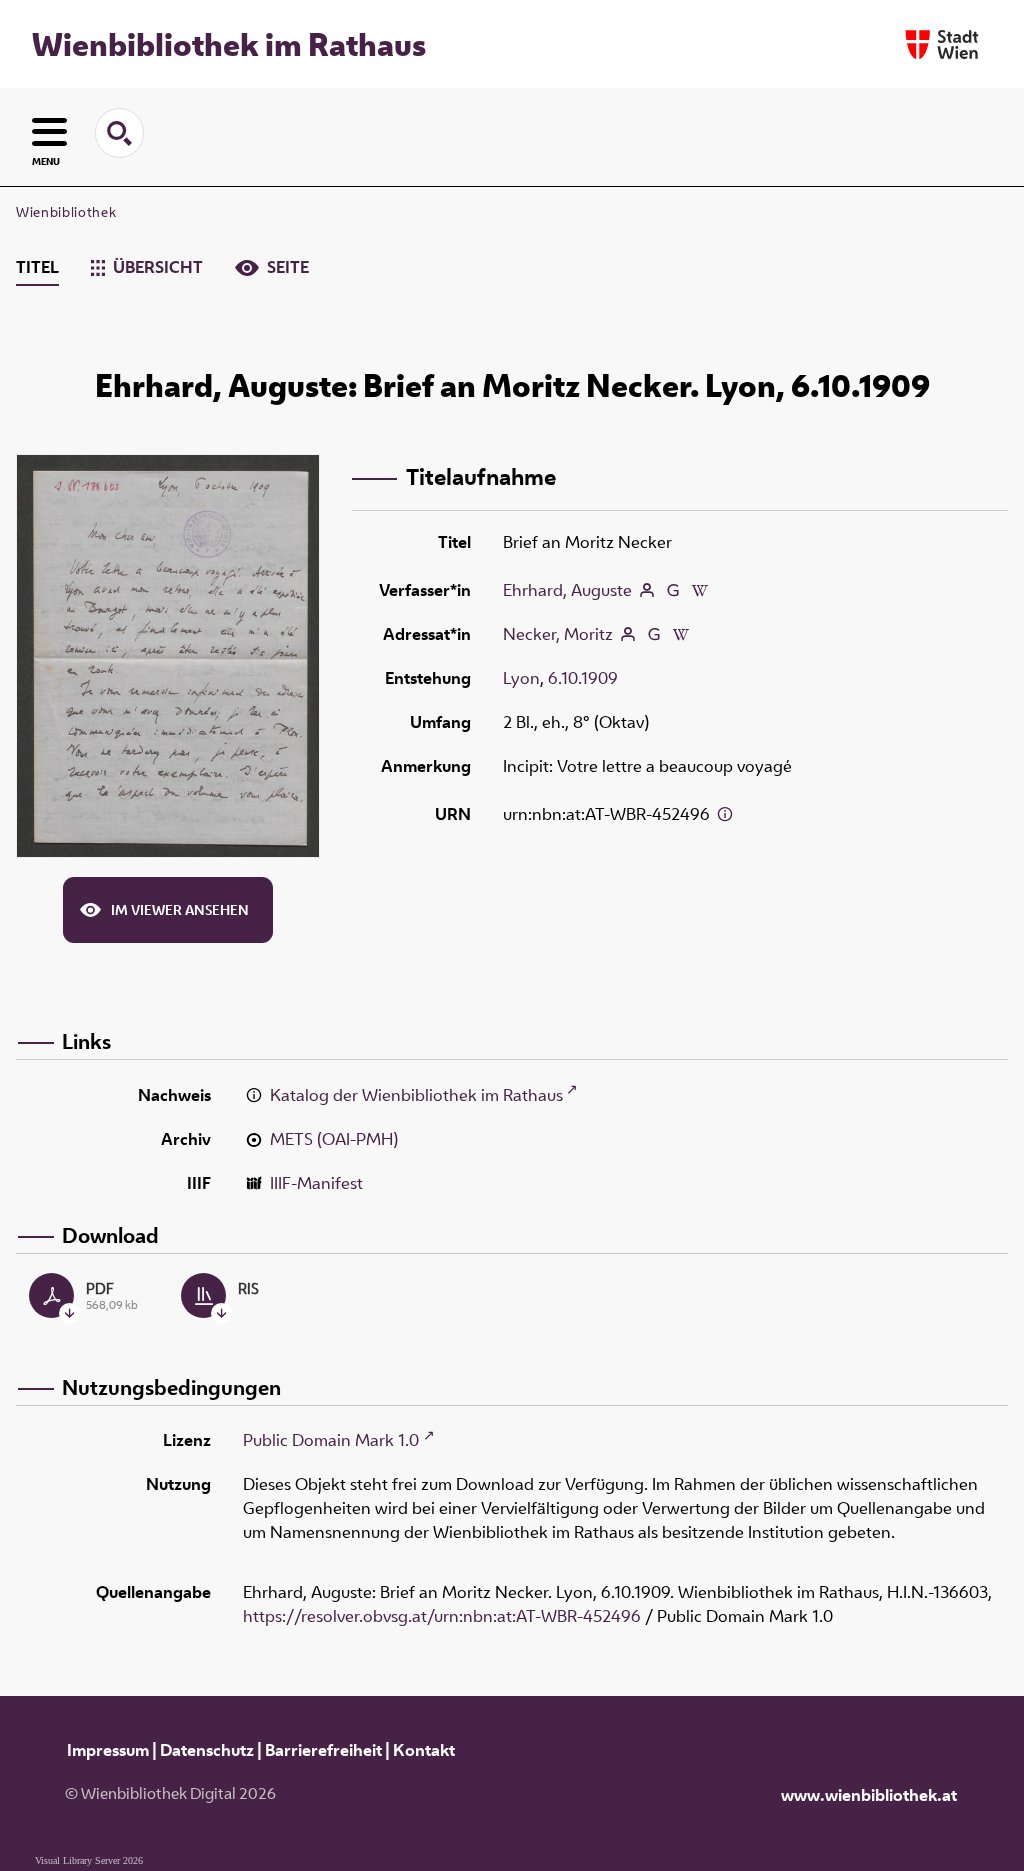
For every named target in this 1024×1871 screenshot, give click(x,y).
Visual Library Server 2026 (89, 1860)
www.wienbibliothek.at (869, 1795)
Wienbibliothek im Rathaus (229, 44)
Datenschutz (207, 1750)
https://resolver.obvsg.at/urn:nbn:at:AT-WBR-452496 (442, 1616)
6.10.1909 (583, 678)
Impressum (108, 1750)
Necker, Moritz (558, 634)
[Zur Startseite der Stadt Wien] (942, 44)
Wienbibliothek (66, 212)
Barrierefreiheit (323, 1750)
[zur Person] (647, 590)
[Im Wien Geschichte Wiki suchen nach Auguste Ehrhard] (700, 590)
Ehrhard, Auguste (567, 590)
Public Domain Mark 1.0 (331, 1440)
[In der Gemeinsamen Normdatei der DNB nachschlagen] (673, 590)
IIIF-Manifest (316, 1183)
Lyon (521, 678)
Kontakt (424, 1750)
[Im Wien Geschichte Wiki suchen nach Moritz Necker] (681, 634)
